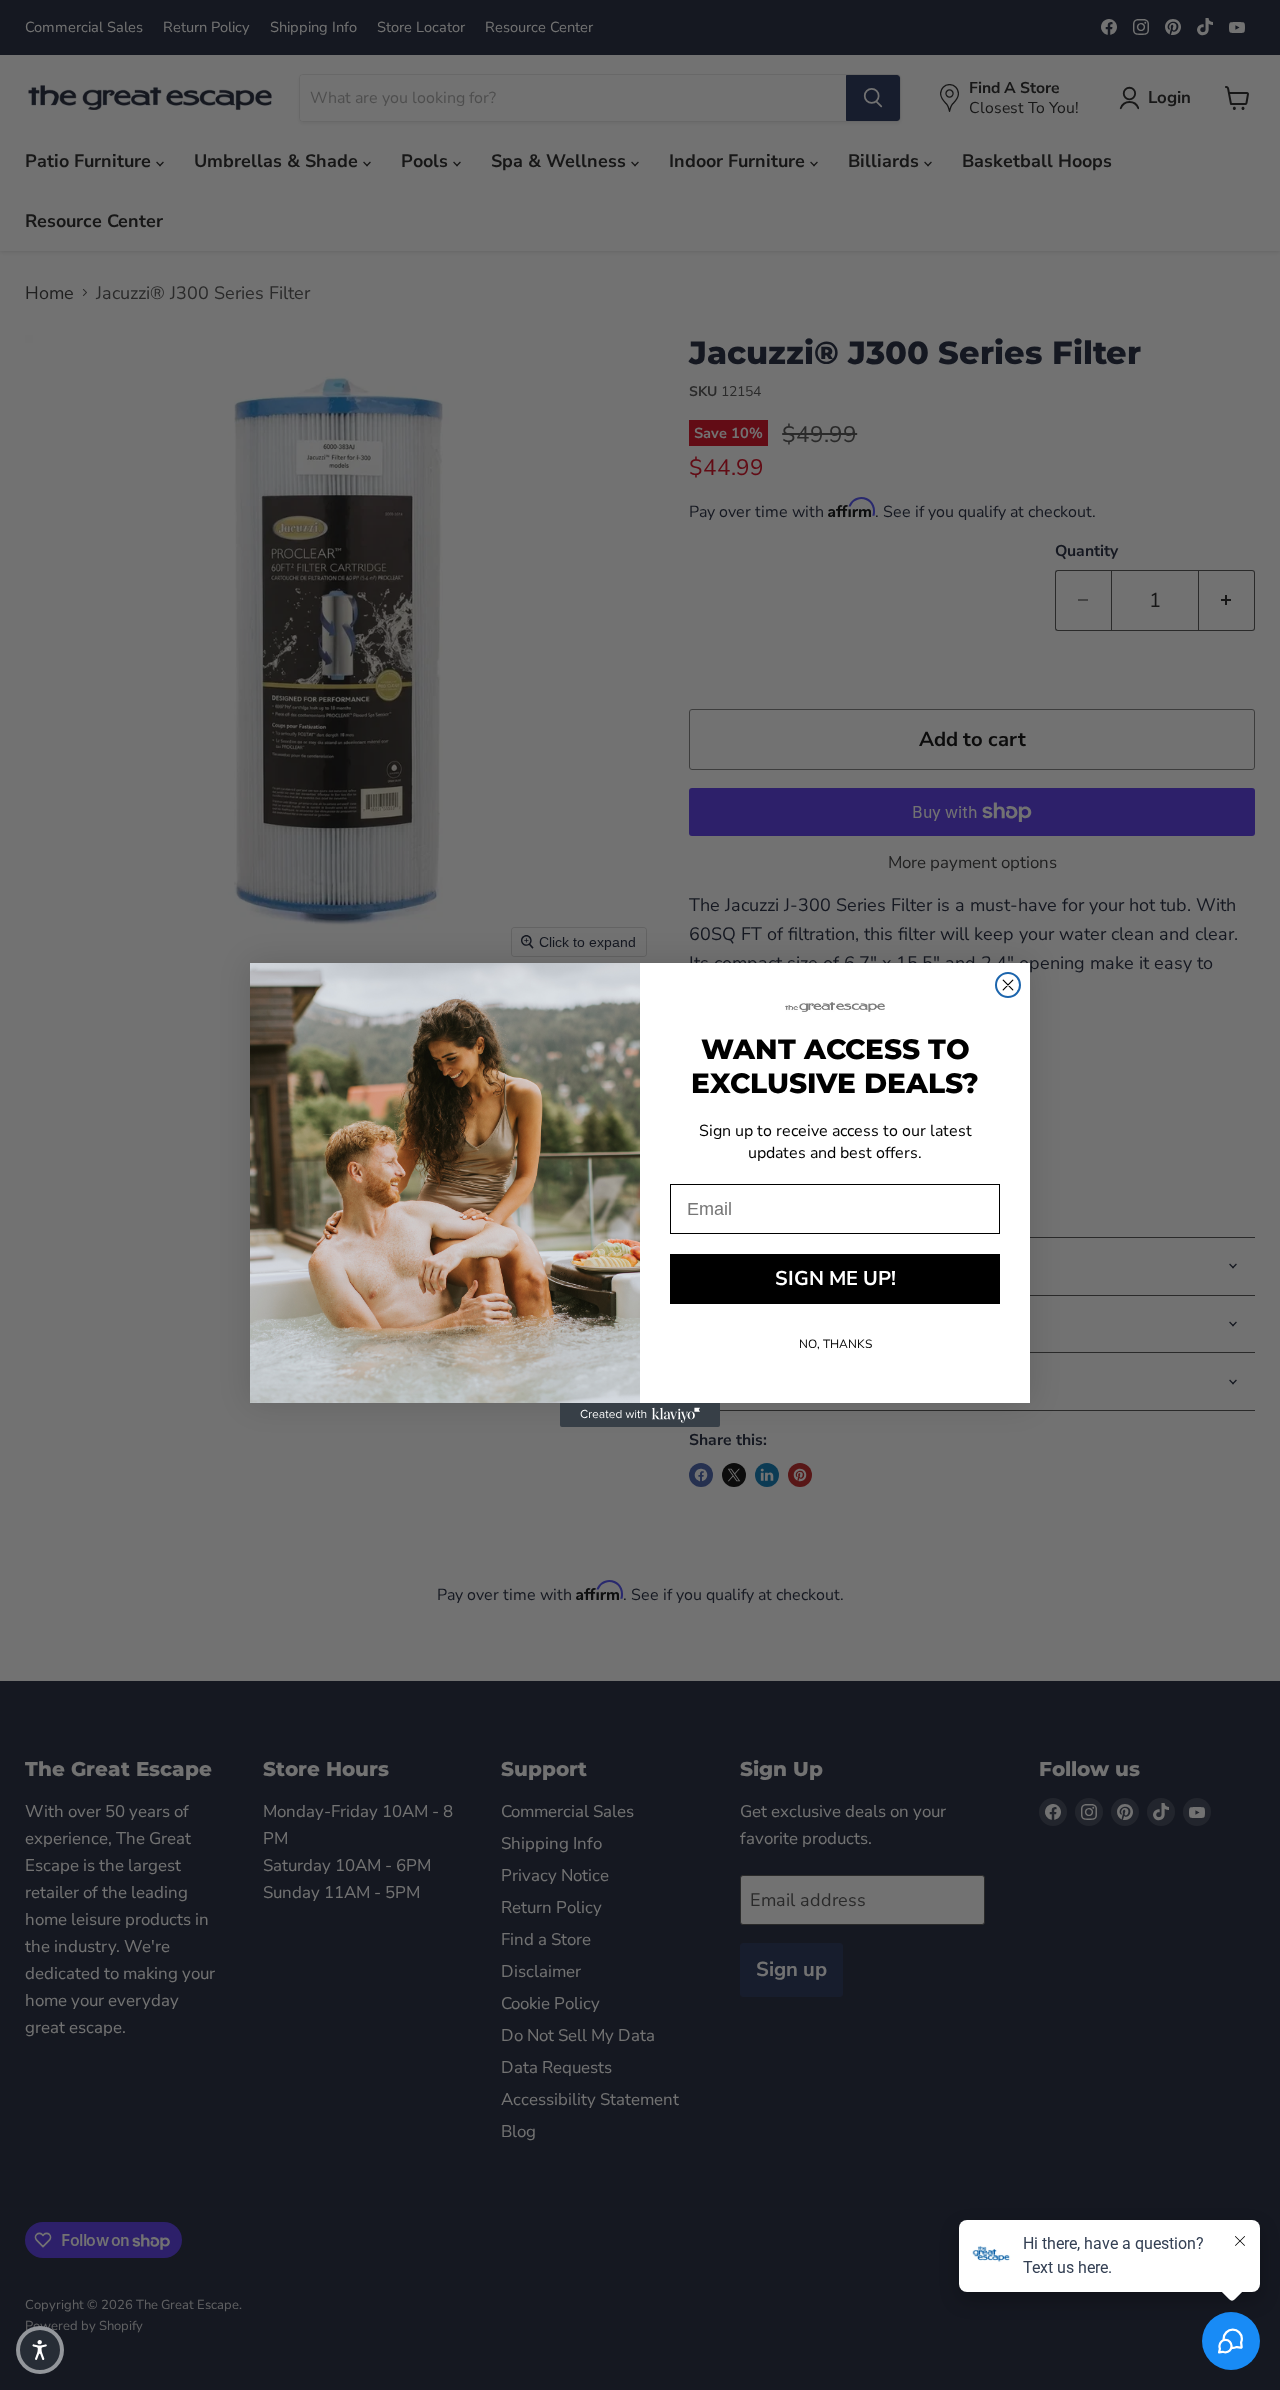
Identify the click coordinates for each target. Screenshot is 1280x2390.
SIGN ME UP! (835, 1278)
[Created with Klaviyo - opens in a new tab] (640, 1415)
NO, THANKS (835, 1344)
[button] (40, 2350)
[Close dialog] (1008, 985)
